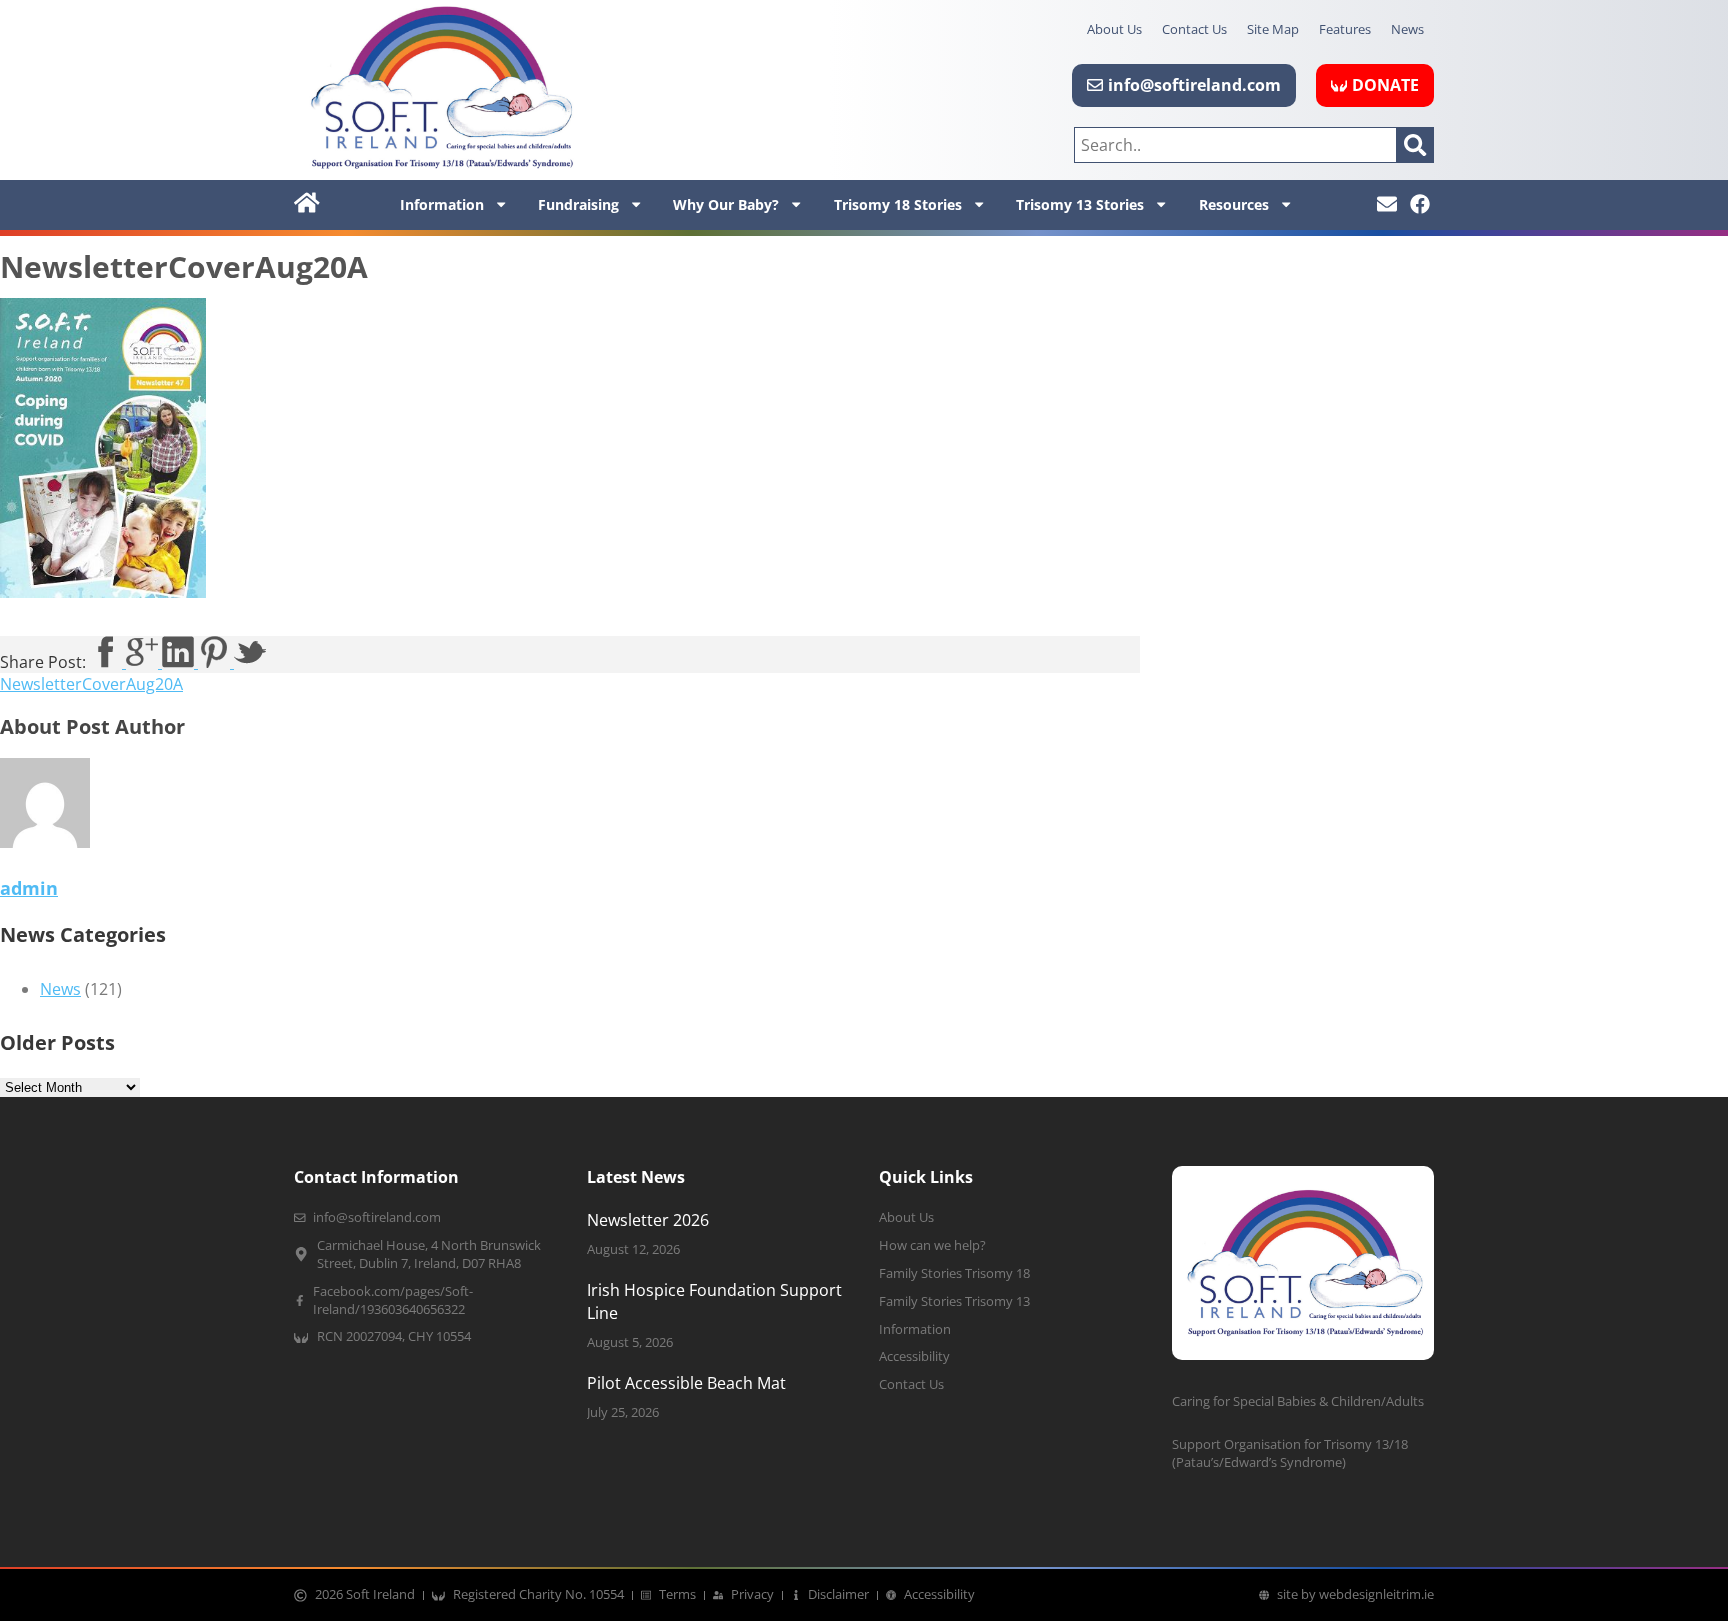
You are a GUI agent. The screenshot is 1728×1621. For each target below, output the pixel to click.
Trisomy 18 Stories (898, 204)
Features (1345, 29)
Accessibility (914, 1356)
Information (442, 204)
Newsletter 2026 (648, 1220)
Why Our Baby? (726, 204)
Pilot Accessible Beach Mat (686, 1383)
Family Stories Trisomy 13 (954, 1301)
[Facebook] (1420, 204)
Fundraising (578, 204)
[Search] (1415, 145)
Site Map (1273, 29)
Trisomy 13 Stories (1080, 204)
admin (29, 888)
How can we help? (932, 1245)
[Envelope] (1387, 204)
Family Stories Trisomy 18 (954, 1273)
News (1407, 29)
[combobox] (1235, 145)
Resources (1234, 204)
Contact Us (1194, 29)
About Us (1114, 29)
